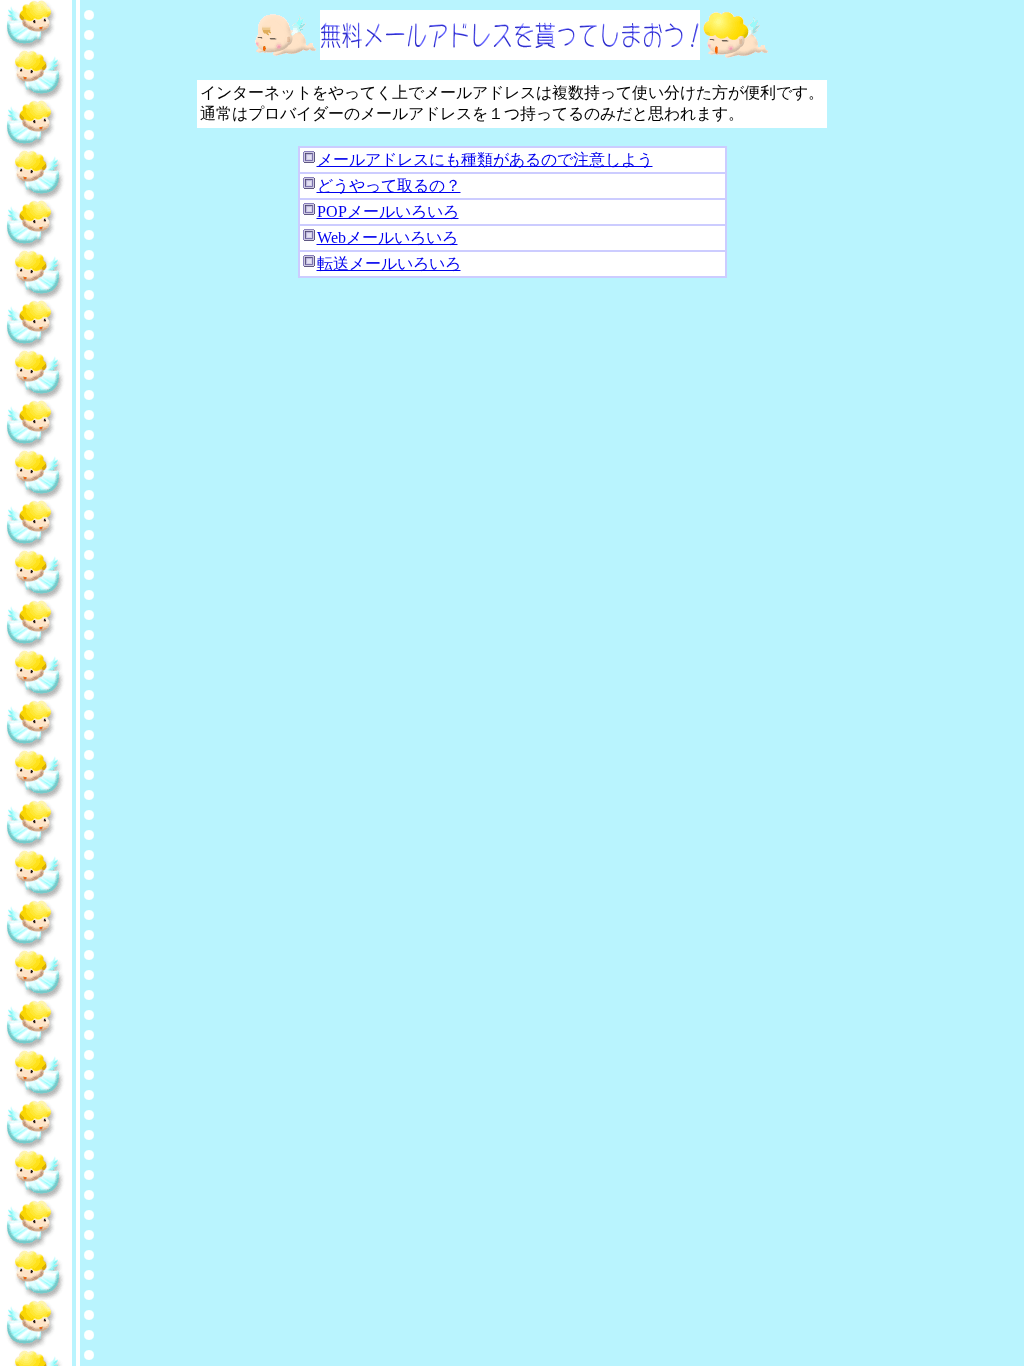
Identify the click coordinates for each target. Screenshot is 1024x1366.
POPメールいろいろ (388, 211)
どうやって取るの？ (389, 185)
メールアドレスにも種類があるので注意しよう (485, 159)
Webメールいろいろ (387, 237)
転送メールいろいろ (389, 263)
